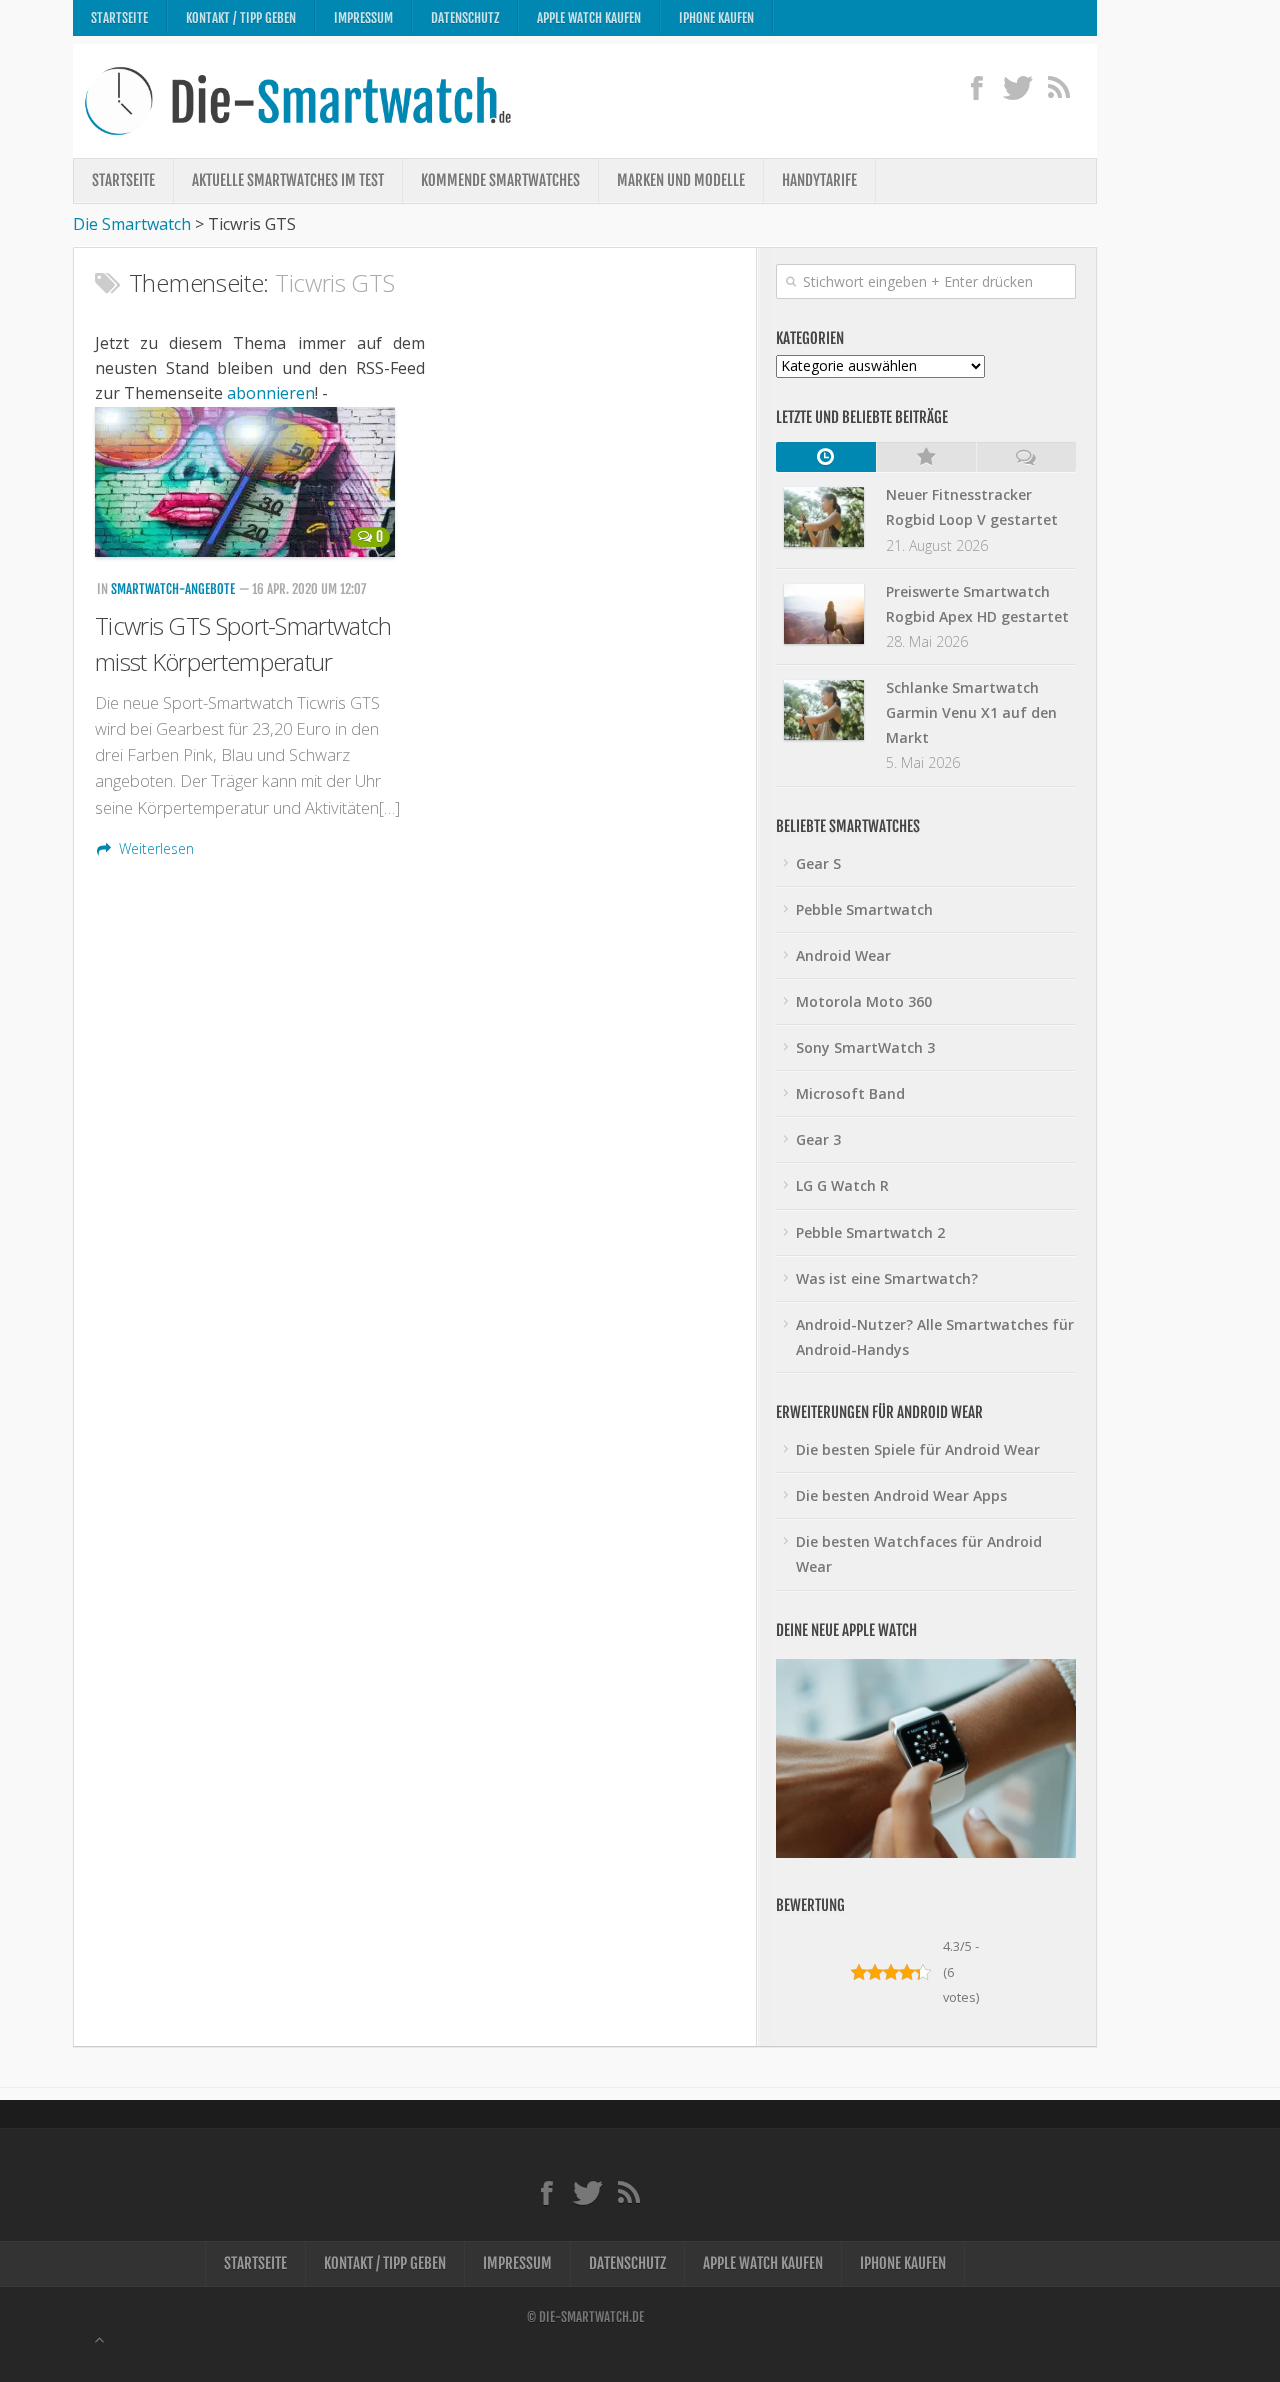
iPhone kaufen (716, 18)
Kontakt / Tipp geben (241, 18)
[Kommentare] (1026, 457)
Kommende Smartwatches (500, 180)
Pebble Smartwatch (864, 909)
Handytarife (819, 180)
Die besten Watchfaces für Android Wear (919, 1554)
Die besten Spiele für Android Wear (918, 1449)
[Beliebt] (926, 457)
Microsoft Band (850, 1093)
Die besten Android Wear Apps (901, 1495)
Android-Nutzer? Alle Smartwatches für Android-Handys (935, 1337)
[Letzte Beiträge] (826, 457)
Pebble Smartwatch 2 (870, 1232)
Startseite (119, 18)
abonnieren (271, 393)
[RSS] (1058, 87)
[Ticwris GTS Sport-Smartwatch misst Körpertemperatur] (247, 482)
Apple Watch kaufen (589, 18)
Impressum (363, 18)
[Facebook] (976, 87)
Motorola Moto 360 (864, 1001)
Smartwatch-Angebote (173, 589)
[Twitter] (1017, 87)
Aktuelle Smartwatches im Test (288, 180)
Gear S (818, 863)
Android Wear (843, 955)
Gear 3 (818, 1139)
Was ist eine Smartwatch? (887, 1278)
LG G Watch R (842, 1185)
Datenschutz (465, 18)
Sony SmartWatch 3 (865, 1047)
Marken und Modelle (681, 180)
